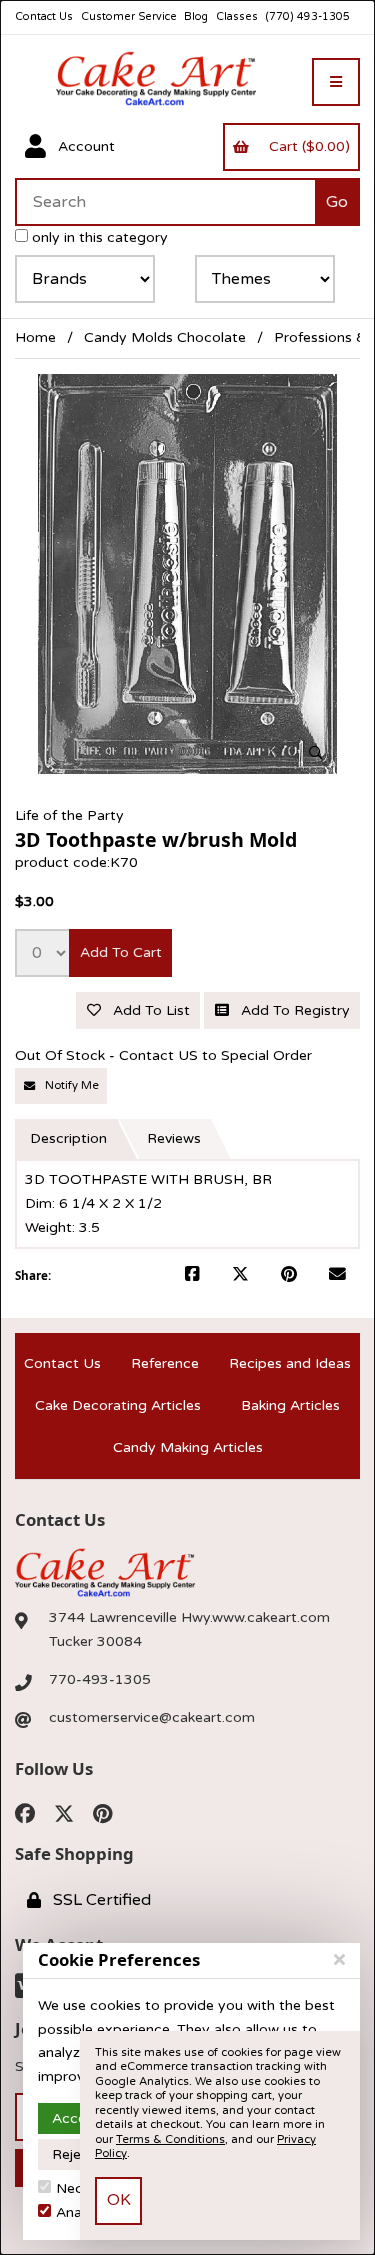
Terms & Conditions (170, 2139)
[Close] (339, 1960)
